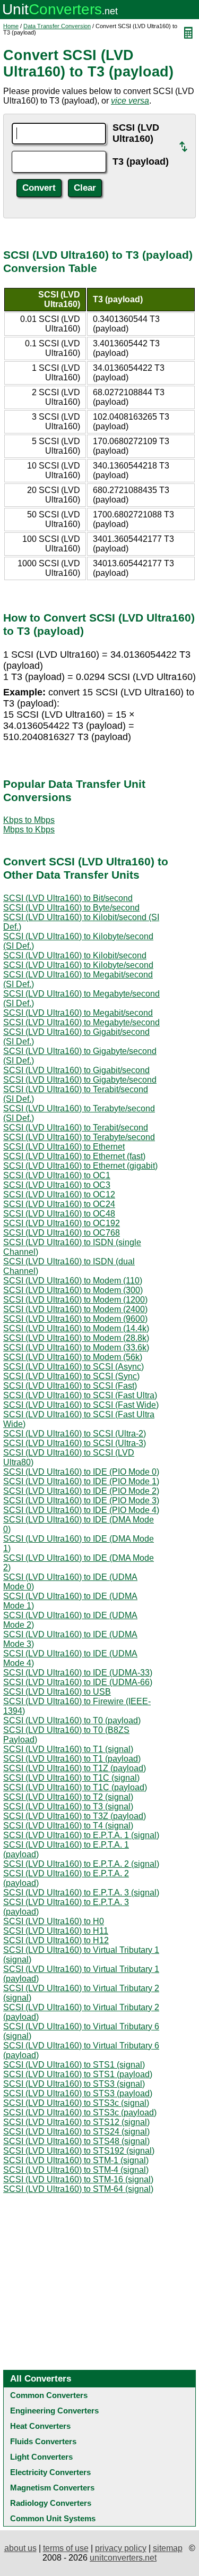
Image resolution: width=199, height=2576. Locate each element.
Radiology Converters (51, 2503)
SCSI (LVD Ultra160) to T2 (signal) (68, 1797)
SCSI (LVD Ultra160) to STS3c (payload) (80, 2112)
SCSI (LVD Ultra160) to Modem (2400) (75, 1309)
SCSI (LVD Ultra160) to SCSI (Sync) (71, 1376)
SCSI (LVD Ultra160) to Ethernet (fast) (74, 1156)
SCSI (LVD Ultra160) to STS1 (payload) (78, 2074)
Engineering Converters (54, 2411)
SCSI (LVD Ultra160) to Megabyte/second (81, 1022)
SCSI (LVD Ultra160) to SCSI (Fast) (70, 1386)
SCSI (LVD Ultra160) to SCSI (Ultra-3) (75, 1443)
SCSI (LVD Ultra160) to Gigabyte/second (80, 1080)
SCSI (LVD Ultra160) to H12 (56, 1940)
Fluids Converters (43, 2441)
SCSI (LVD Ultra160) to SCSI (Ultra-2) (75, 1434)
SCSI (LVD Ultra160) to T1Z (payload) (75, 1768)
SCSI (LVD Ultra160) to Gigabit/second (76, 1070)
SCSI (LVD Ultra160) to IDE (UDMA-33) (78, 1673)
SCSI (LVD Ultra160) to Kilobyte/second (78, 965)
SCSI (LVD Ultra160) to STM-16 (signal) (78, 2179)
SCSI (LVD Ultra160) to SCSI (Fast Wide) (81, 1405)
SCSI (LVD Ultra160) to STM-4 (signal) (76, 2170)
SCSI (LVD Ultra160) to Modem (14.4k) (76, 1328)
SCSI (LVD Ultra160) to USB (57, 1692)
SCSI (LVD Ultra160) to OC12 (59, 1195)
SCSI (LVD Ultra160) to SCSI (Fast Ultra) (80, 1395)
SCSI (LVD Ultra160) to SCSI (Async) (73, 1367)
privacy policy (121, 2548)
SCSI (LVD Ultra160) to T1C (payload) (75, 1787)
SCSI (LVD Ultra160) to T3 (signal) (68, 1806)
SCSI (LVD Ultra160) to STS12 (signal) (76, 2122)
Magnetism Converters (52, 2488)
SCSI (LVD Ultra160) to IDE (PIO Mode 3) (81, 1500)
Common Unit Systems (53, 2518)
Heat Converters (40, 2426)
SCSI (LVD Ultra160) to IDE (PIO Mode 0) (81, 1472)
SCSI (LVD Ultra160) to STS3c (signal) (76, 2103)
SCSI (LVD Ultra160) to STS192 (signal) (79, 2151)
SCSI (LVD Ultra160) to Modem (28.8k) (76, 1338)
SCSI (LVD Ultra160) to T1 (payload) (72, 1759)
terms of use (66, 2548)
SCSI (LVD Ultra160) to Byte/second (71, 908)
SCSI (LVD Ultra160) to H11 (56, 1931)
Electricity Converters (50, 2472)
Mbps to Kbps (29, 830)
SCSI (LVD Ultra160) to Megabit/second (78, 1013)
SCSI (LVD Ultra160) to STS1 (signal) (74, 2065)
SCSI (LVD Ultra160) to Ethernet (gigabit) (80, 1166)
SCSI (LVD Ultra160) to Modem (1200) (75, 1300)
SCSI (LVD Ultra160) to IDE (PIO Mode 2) (81, 1491)
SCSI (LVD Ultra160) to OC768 (62, 1233)
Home (11, 26)
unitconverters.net (123, 2558)
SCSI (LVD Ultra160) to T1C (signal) (71, 1778)
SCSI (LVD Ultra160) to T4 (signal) (68, 1826)
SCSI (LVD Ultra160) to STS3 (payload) (78, 2093)
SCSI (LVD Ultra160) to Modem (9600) (75, 1319)
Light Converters (41, 2457)
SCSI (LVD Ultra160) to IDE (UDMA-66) (78, 1682)
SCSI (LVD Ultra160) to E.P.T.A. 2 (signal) (81, 1864)
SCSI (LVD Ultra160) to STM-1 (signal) (76, 2160)
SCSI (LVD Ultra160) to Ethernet (64, 1147)
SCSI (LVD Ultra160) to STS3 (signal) (74, 2084)
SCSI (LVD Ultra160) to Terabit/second (76, 1128)
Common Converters (49, 2395)
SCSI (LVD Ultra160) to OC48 (59, 1214)
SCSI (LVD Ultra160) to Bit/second (68, 898)
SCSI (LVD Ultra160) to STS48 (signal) (76, 2141)
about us (20, 2548)
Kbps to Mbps (29, 820)
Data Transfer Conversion (57, 26)
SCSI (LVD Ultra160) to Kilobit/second (75, 955)
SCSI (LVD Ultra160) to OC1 (57, 1175)
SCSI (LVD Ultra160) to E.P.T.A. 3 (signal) (81, 1893)
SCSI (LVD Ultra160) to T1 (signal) (68, 1749)
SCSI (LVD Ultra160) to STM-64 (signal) (78, 2189)
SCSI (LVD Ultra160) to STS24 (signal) (76, 2132)
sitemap (168, 2548)
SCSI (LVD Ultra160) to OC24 (59, 1204)
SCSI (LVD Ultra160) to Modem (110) (73, 1281)
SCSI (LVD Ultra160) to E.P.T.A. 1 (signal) (81, 1835)
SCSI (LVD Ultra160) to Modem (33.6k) (76, 1347)
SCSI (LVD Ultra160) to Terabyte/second (79, 1137)
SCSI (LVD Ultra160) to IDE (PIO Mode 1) (81, 1481)
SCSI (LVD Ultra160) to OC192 (62, 1223)
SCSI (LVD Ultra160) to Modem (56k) (73, 1357)
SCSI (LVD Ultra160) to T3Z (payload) (75, 1816)
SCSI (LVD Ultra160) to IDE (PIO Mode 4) (81, 1510)
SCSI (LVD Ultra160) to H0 (54, 1921)
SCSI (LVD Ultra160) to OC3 (57, 1185)
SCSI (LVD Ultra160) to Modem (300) (73, 1290)
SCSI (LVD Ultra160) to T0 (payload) (72, 1720)
